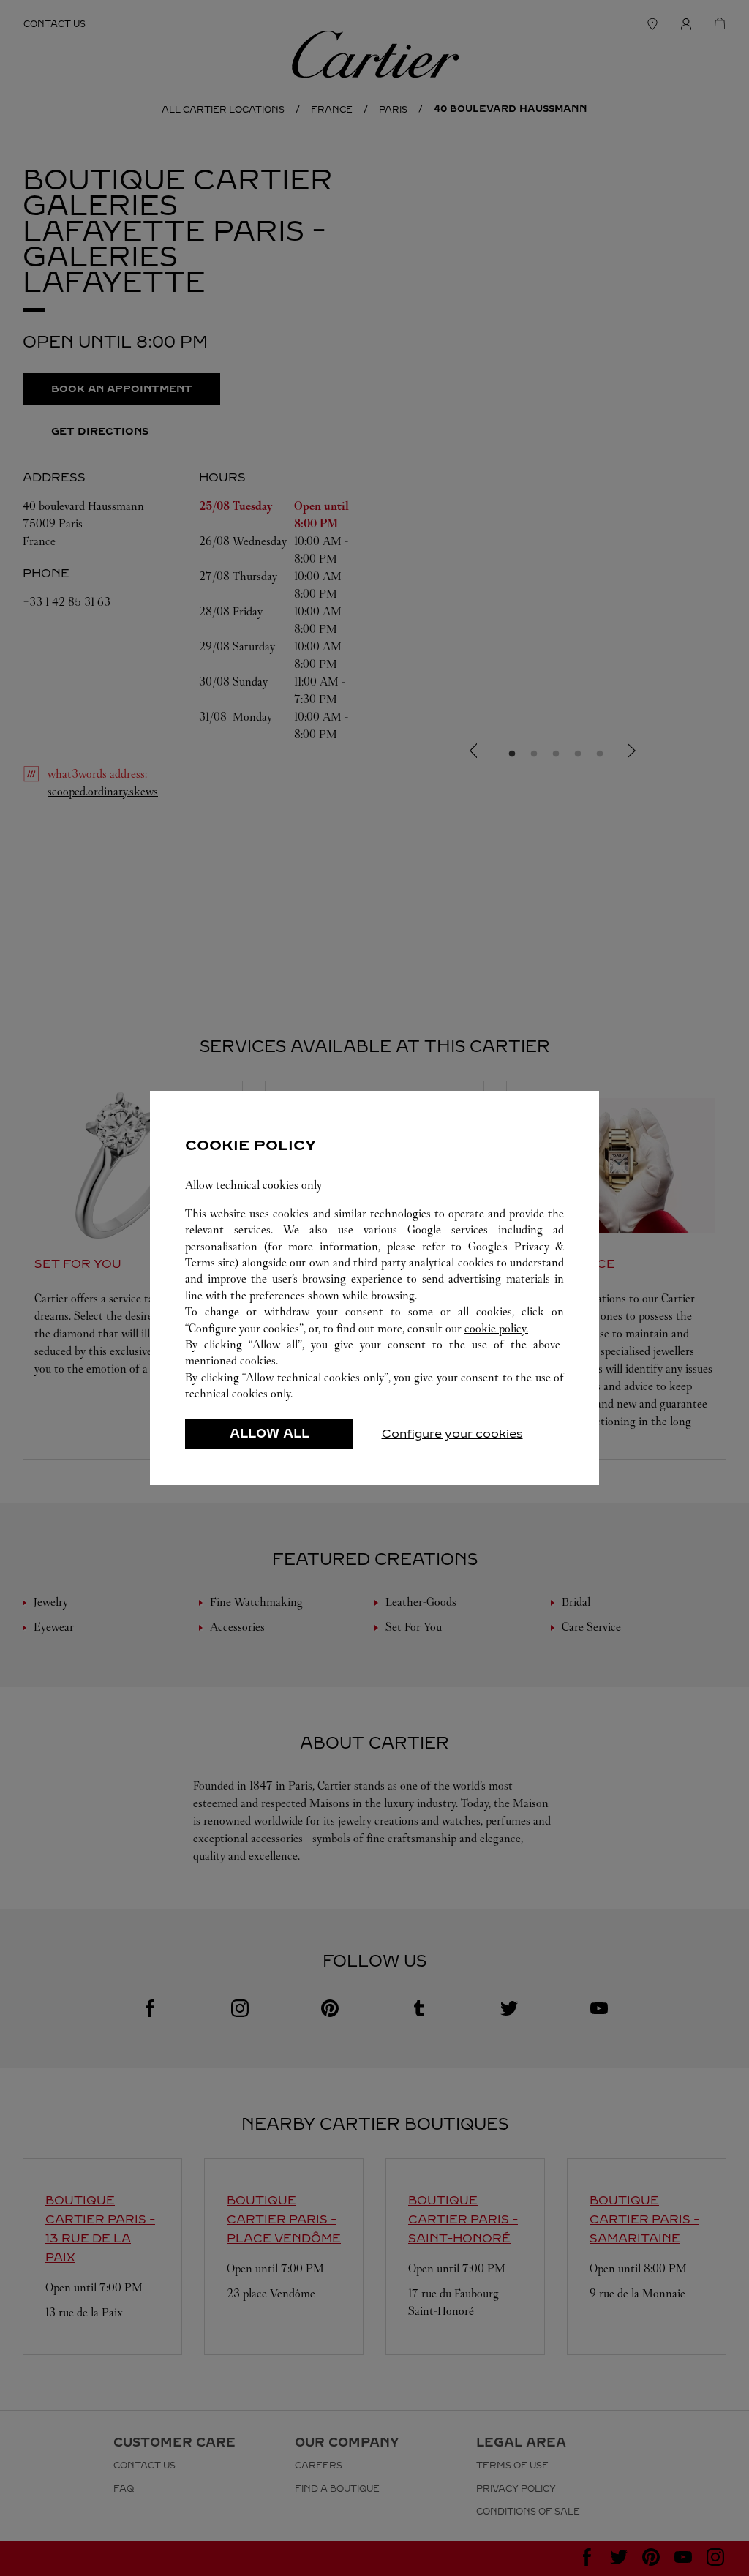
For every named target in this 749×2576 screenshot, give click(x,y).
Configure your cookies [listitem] (452, 1434)
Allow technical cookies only (253, 1185)
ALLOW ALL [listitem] (270, 1434)
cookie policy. (496, 1328)
